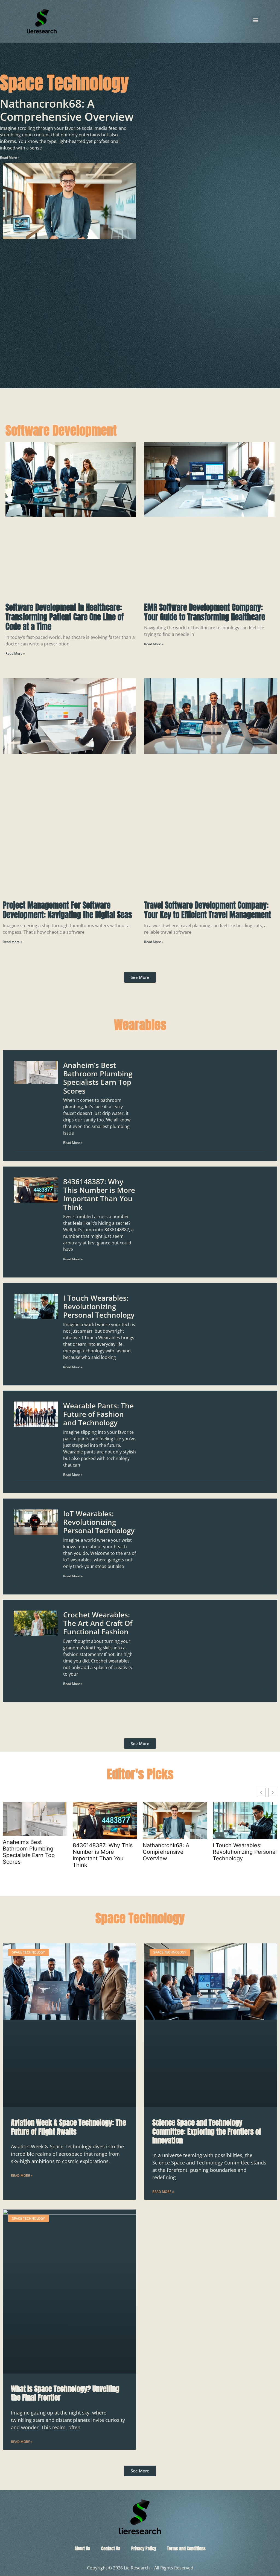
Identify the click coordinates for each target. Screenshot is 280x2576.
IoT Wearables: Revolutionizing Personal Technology (99, 1522)
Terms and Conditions (186, 2548)
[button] (256, 20)
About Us (82, 2548)
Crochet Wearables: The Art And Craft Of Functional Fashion (98, 1623)
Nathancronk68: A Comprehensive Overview (67, 110)
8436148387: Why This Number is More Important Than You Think (99, 1194)
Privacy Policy (144, 2548)
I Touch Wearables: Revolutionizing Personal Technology (99, 1306)
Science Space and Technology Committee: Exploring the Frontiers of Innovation (207, 2132)
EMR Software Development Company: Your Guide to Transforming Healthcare (205, 612)
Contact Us (111, 2548)
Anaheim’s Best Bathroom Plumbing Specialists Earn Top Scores (98, 1078)
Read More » (10, 158)
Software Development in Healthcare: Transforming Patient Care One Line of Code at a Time (65, 617)
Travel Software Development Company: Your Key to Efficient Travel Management (208, 910)
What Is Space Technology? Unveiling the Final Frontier (65, 2393)
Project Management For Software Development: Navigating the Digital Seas (67, 910)
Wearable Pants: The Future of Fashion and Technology (98, 1414)
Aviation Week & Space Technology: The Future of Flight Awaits (68, 2127)
